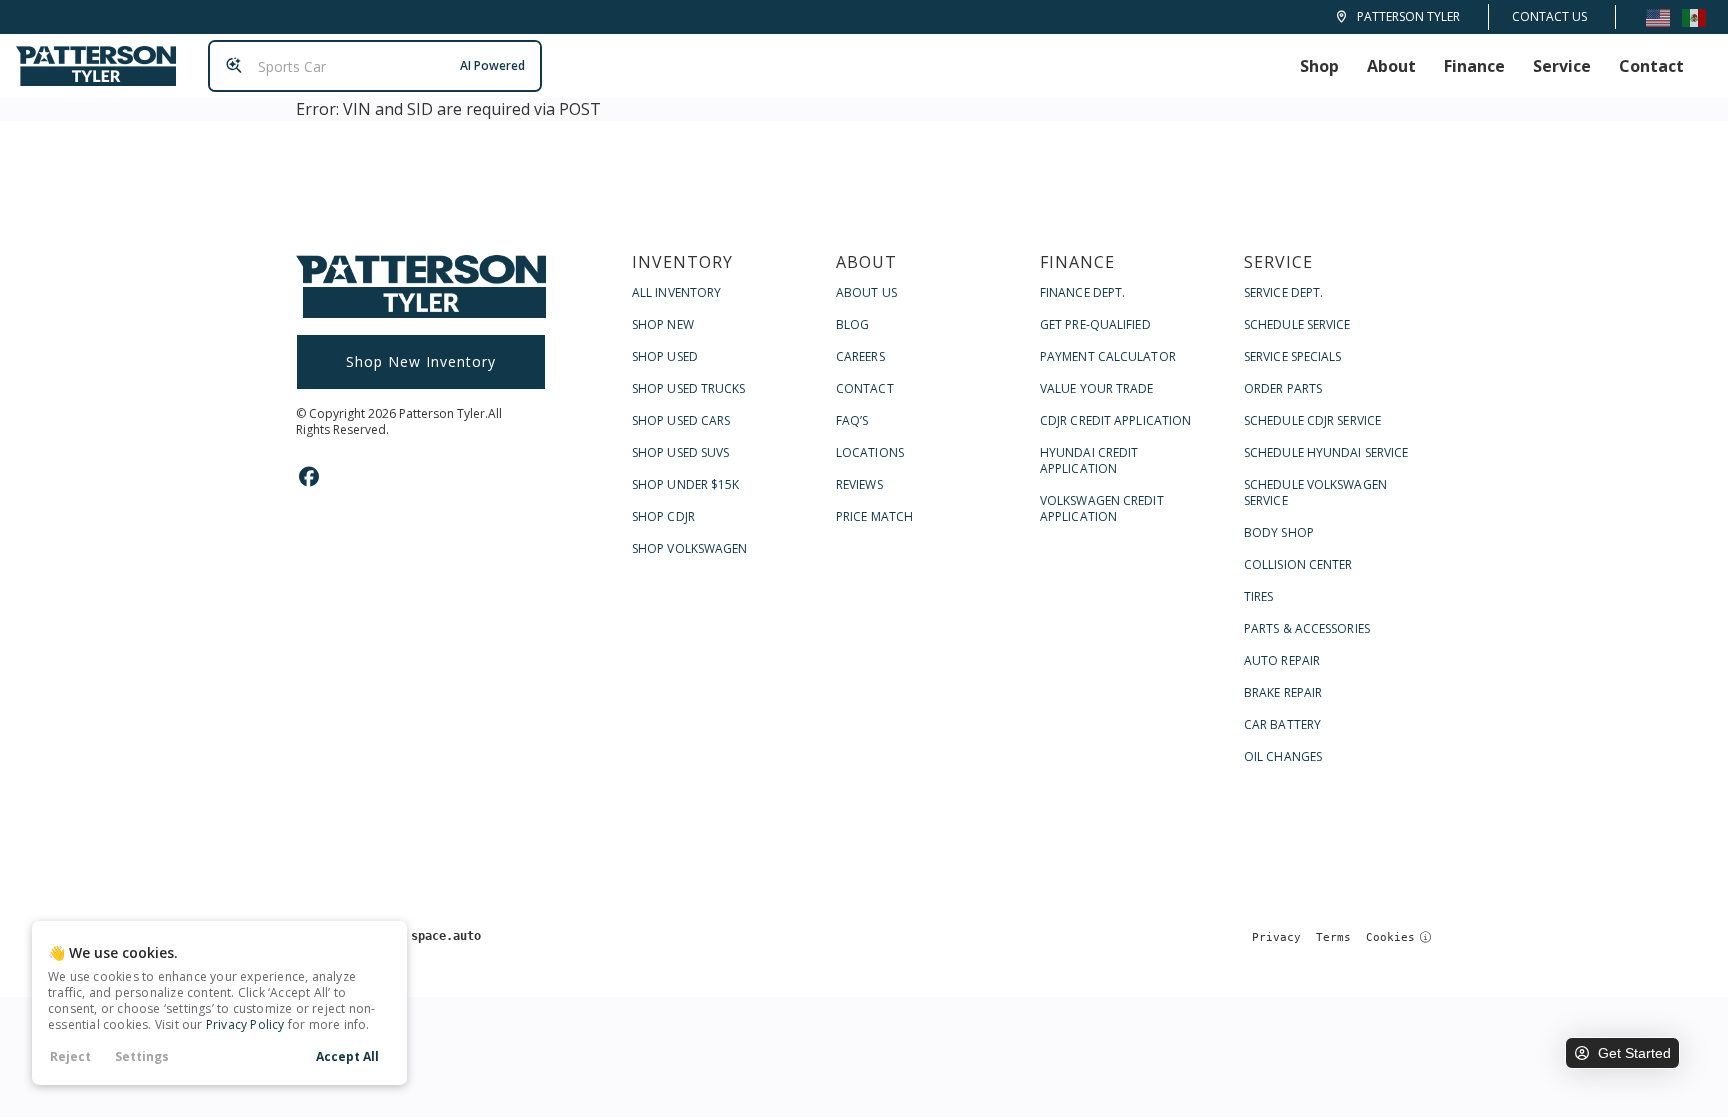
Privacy (1276, 937)
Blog (852, 324)
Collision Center (1298, 564)
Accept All (347, 1056)
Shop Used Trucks (689, 388)
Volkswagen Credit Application (1102, 508)
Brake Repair (1283, 692)
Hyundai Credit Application (1089, 460)
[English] (1658, 16)
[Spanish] (1694, 16)
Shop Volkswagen (690, 548)
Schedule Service (1297, 324)
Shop (1319, 66)
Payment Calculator (1108, 356)
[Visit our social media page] (308, 476)
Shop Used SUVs (680, 452)
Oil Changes (1283, 756)
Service (1562, 66)
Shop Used (665, 356)
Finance (1474, 66)
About (1391, 66)
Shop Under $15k (686, 484)
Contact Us (1549, 16)
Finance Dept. (1082, 292)
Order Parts (1283, 388)
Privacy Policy (245, 1024)
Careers (860, 356)
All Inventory (676, 292)
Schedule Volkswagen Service (1315, 492)
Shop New (663, 324)
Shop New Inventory (421, 361)
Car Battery (1282, 724)
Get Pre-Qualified (1095, 324)
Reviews (859, 484)
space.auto (446, 936)
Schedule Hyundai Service (1326, 452)
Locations (870, 452)
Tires (1259, 596)
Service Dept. (1283, 292)
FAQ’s (852, 420)
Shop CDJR (663, 516)
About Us (866, 292)
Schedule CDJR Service (1312, 420)
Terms (1333, 937)
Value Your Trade (1097, 388)
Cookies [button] (1390, 937)
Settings (142, 1056)
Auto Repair (1282, 660)
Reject (70, 1056)
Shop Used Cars (681, 420)
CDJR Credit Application (1115, 420)
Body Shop (1279, 532)
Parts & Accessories (1307, 628)
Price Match (874, 516)
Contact (1651, 66)
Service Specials (1293, 356)
